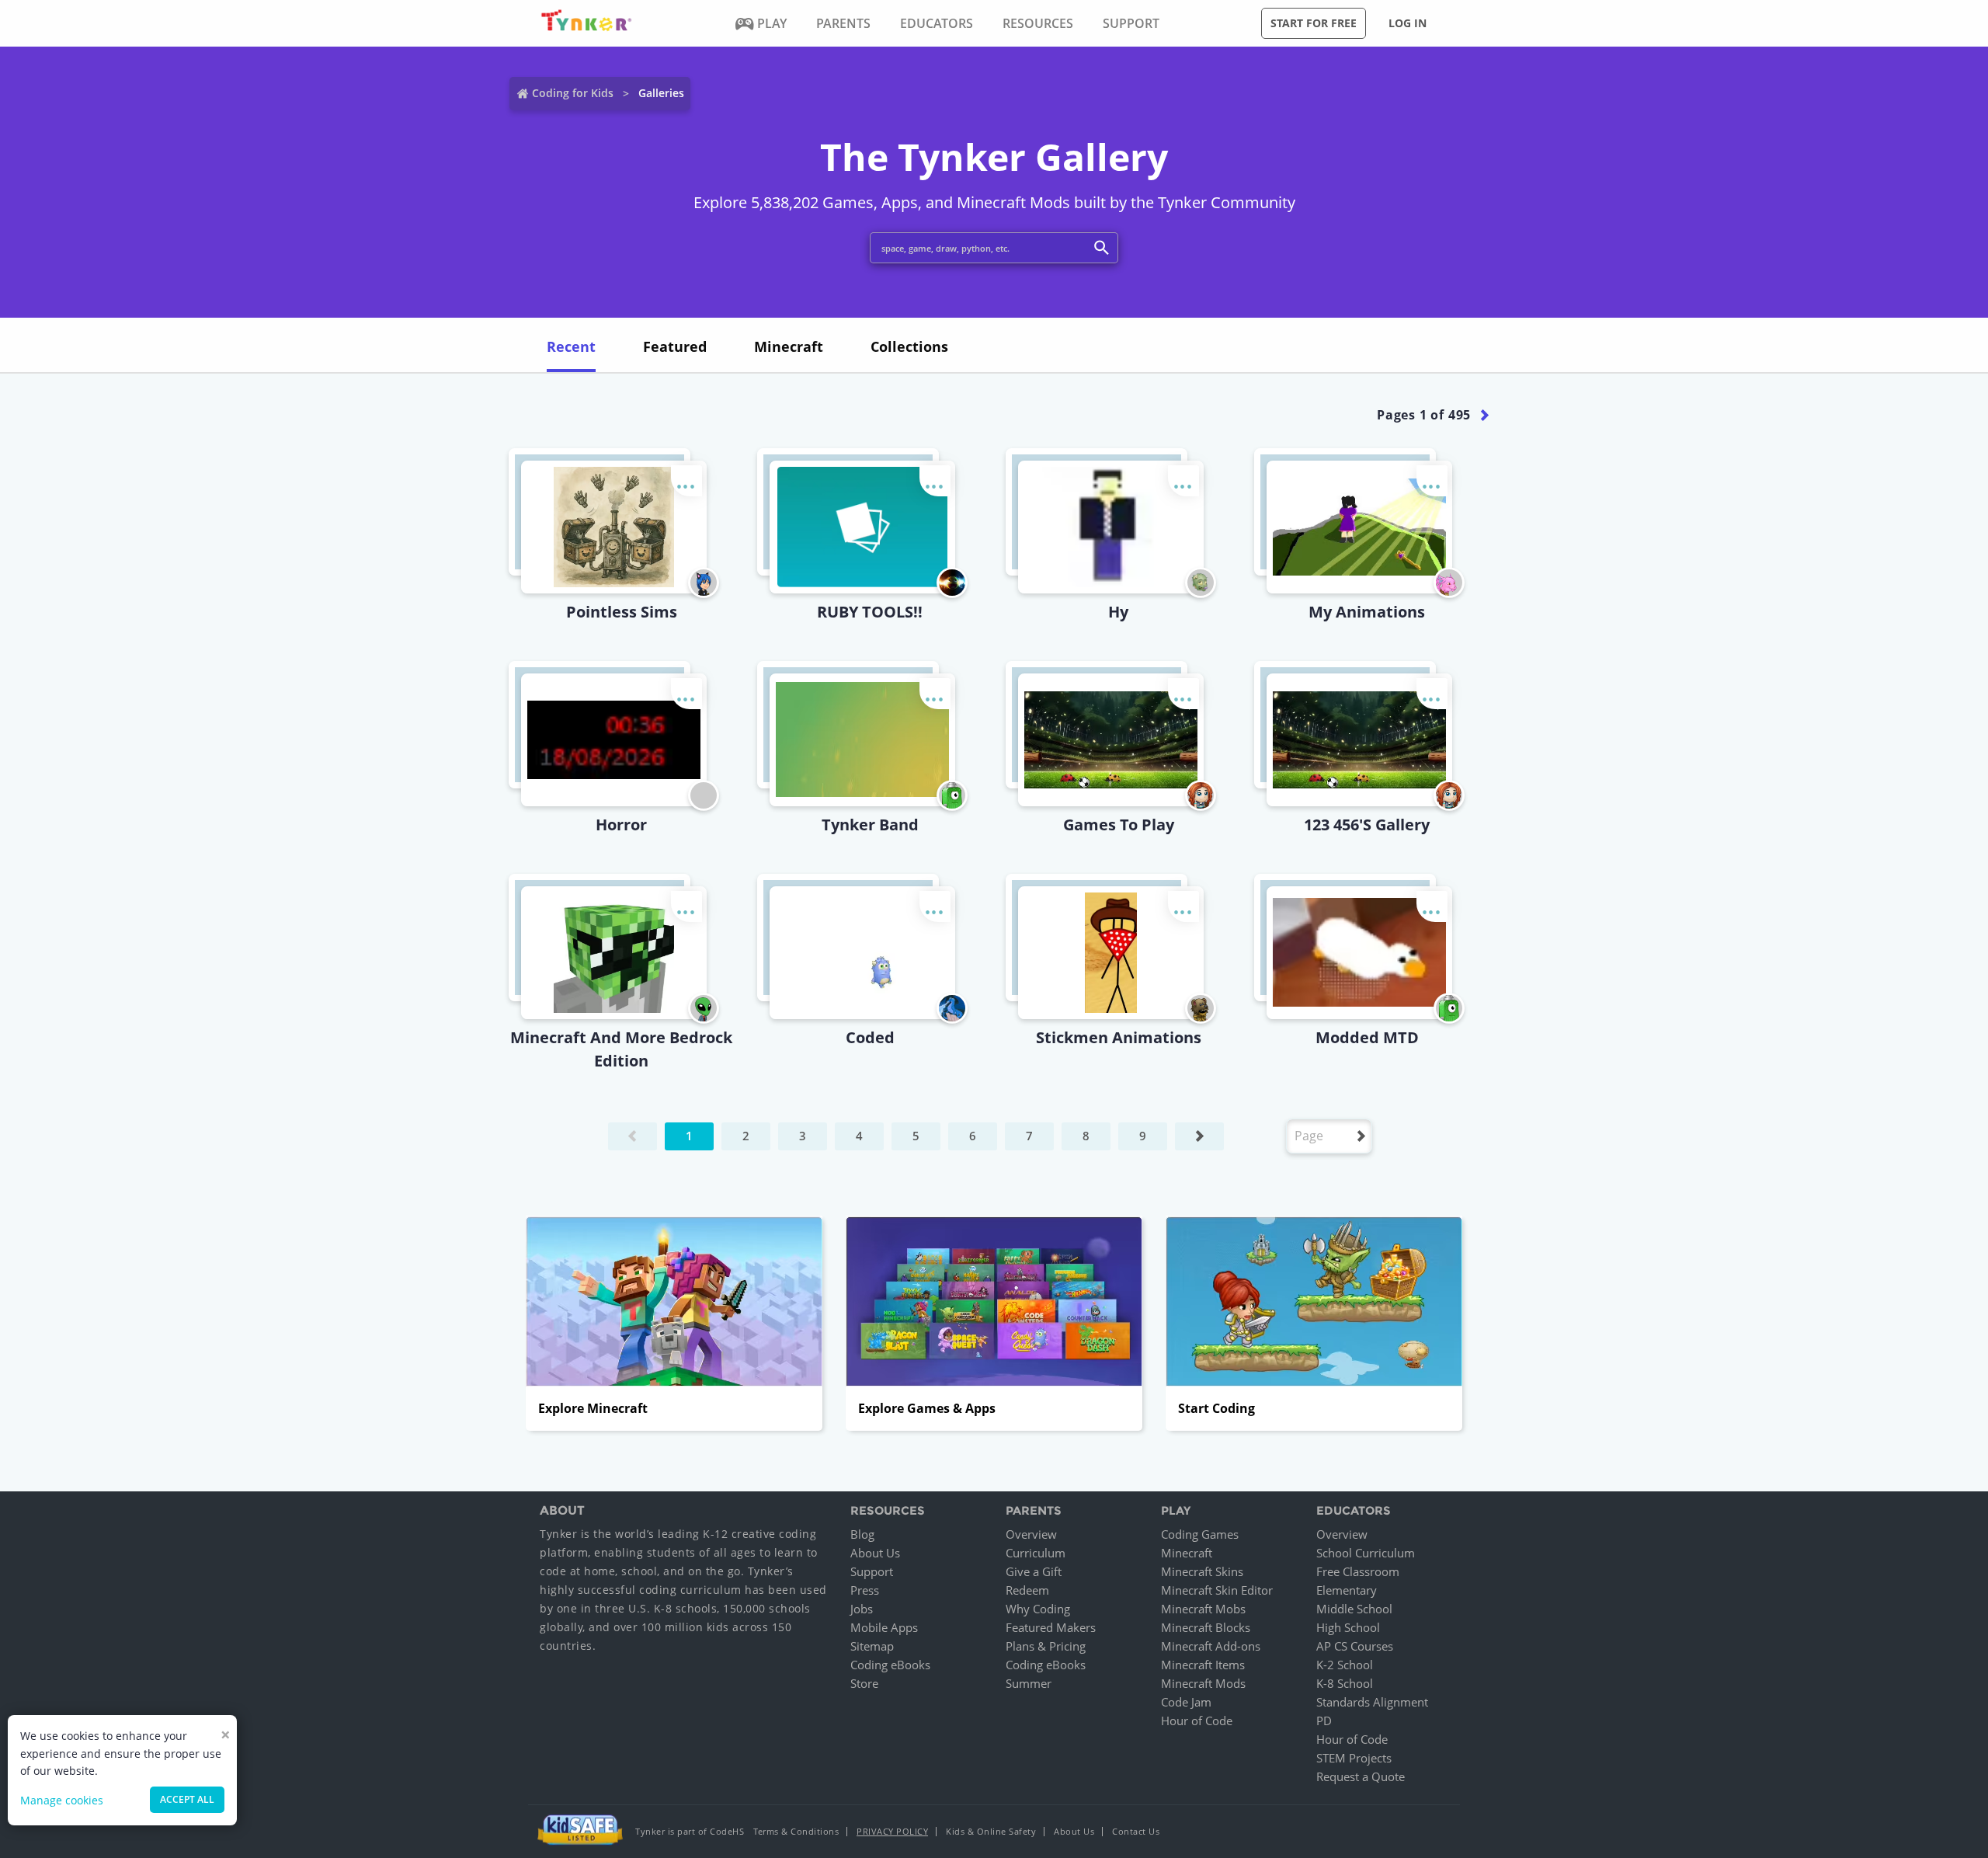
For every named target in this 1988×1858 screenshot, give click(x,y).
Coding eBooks (890, 1665)
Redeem (1027, 1590)
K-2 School (1345, 1665)
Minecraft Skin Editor (1217, 1590)
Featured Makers (1051, 1627)
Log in (1408, 23)
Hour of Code (1197, 1721)
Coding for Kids (573, 93)
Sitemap (872, 1646)
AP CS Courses (1355, 1646)
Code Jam (1186, 1702)
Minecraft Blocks (1206, 1627)
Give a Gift (1034, 1571)
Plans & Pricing (1046, 1646)
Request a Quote (1361, 1776)
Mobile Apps (884, 1627)
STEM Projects (1354, 1758)
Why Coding (1038, 1609)
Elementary (1347, 1590)
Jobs (862, 1609)
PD (1324, 1721)
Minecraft (1187, 1553)
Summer (1029, 1683)
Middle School (1354, 1609)
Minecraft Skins (1202, 1571)
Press (865, 1590)
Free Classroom (1358, 1571)
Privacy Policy (892, 1831)
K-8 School (1345, 1683)
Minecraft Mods (1203, 1683)
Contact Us (1136, 1831)
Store (864, 1683)
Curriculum (1036, 1553)
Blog (862, 1534)
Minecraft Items (1203, 1665)
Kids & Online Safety (991, 1831)
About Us (875, 1553)
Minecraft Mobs (1203, 1609)
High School (1348, 1627)
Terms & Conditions (796, 1831)
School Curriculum (1366, 1553)
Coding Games (1200, 1534)
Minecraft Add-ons (1211, 1646)
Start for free (1314, 23)
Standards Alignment (1372, 1702)
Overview (1031, 1534)
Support (872, 1571)
